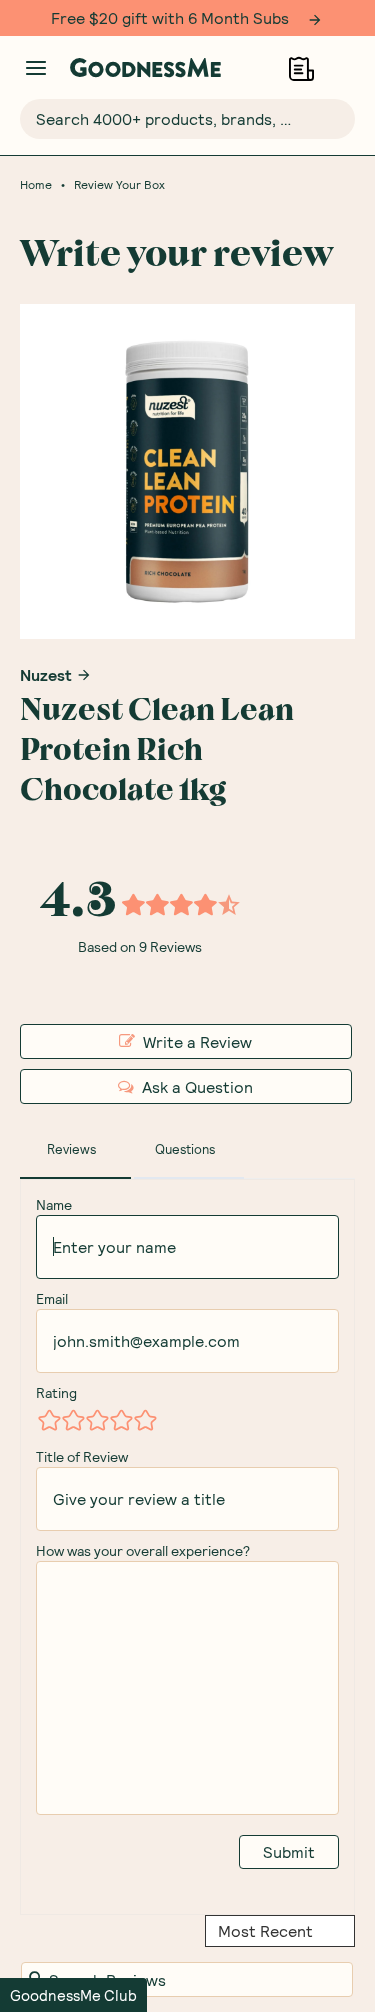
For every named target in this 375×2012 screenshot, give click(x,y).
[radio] (48, 1420)
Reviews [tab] (71, 1149)
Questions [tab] (185, 1149)
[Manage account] (36, 68)
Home (36, 184)
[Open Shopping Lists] (301, 68)
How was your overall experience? (143, 1550)
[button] (73, 1995)
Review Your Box (119, 184)
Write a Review (197, 1041)
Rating (56, 1392)
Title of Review (82, 1456)
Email (52, 1298)
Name (54, 1204)
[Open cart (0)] (342, 68)
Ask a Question (197, 1086)
